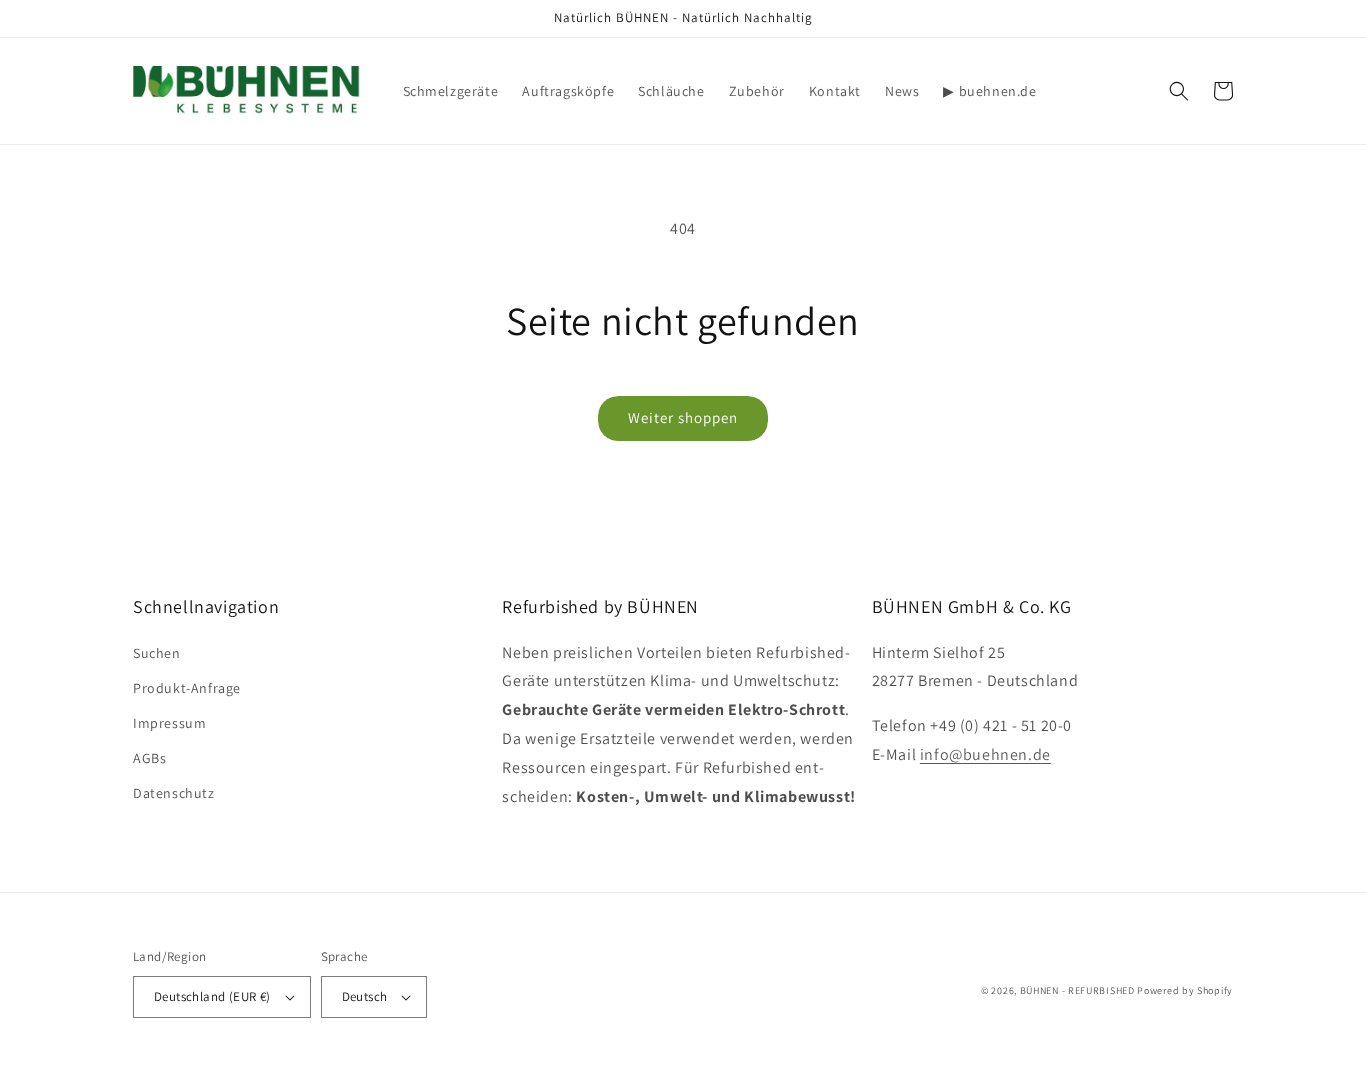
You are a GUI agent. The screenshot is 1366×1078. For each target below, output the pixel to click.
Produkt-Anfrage (187, 688)
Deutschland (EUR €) (212, 996)
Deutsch (365, 996)
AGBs (149, 758)
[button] (1179, 91)
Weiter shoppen (683, 417)
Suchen (157, 653)
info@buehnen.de (985, 754)
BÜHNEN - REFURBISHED (1077, 990)
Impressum (169, 723)
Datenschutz (174, 793)
